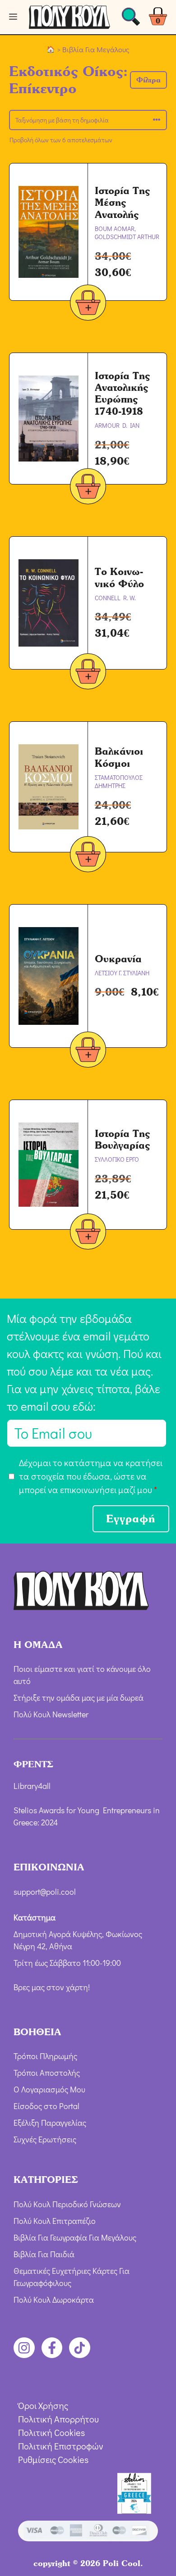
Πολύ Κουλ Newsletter (51, 1714)
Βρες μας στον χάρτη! (52, 1987)
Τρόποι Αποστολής (47, 2073)
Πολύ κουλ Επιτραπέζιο (55, 2221)
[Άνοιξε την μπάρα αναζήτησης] (131, 19)
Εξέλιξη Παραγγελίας (50, 2123)
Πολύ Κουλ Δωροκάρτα (54, 2300)
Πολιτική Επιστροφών (61, 2446)
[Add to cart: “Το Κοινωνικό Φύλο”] (88, 673)
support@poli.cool (45, 1892)
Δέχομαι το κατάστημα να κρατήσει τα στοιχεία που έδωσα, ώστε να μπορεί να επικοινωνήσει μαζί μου (91, 1476)
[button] (148, 80)
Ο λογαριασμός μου (49, 2089)
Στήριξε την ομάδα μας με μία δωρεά (79, 1698)
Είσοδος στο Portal (46, 2106)
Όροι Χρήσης (43, 2405)
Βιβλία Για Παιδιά (44, 2254)
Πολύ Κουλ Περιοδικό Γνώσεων (67, 2204)
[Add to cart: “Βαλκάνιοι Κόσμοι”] (88, 856)
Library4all (32, 1786)
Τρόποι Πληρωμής (45, 2056)
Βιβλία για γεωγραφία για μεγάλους (75, 2237)
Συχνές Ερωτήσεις (45, 2139)
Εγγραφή (131, 1519)
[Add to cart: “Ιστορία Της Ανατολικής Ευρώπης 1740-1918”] (88, 488)
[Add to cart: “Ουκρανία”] (88, 1051)
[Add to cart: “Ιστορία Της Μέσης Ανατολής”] (88, 304)
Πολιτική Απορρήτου (58, 2419)
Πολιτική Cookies (51, 2432)
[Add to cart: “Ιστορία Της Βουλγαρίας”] (88, 1233)
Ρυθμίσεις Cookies (53, 2459)
